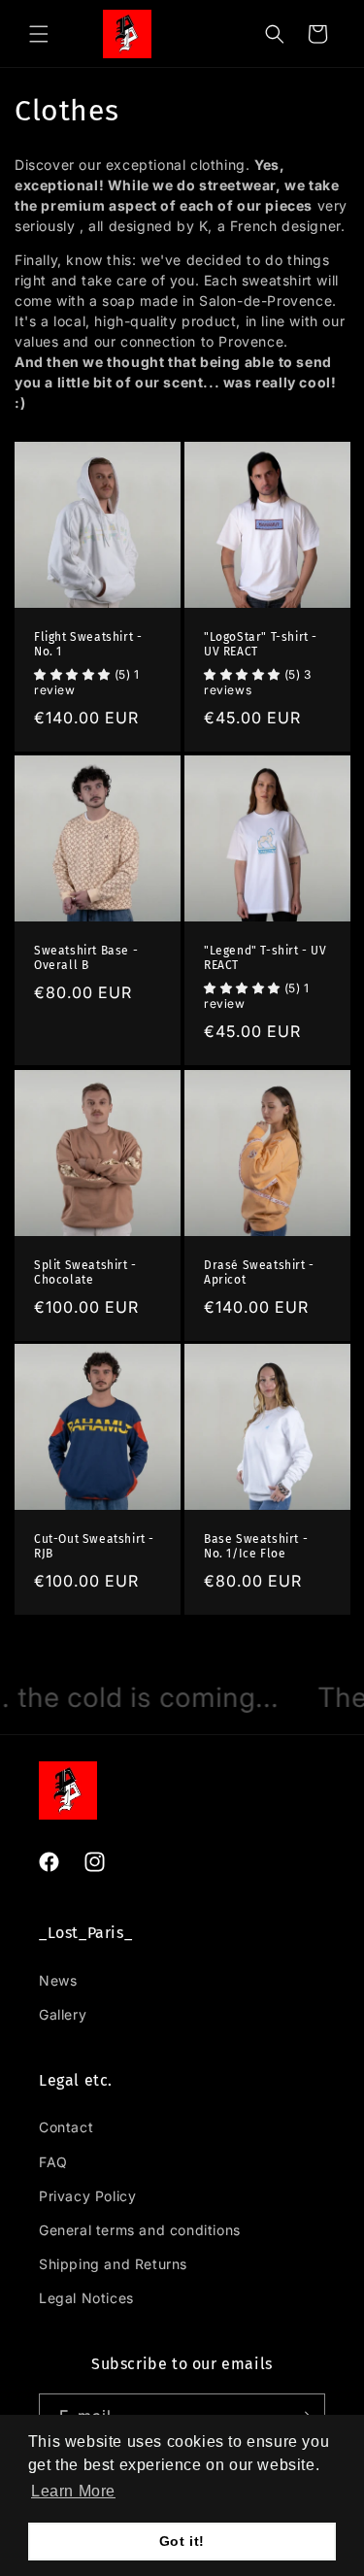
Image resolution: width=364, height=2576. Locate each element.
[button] (73, 2492)
